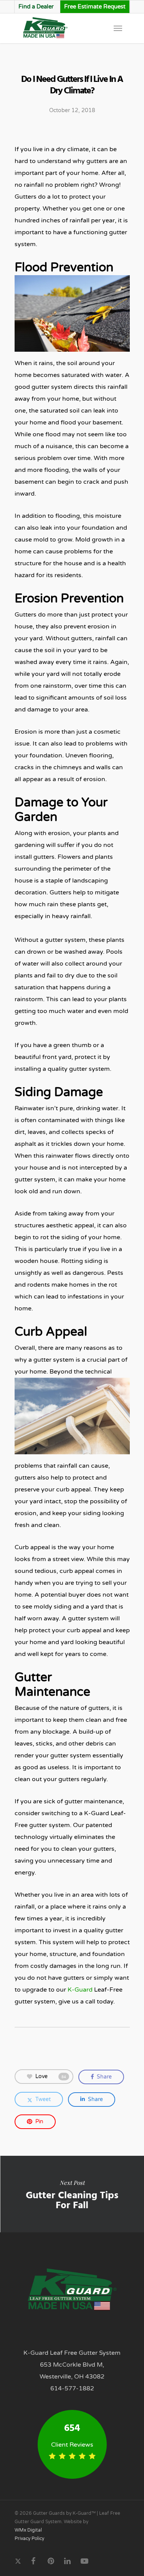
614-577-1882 (72, 2388)
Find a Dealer (36, 7)
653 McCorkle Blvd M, (72, 2365)
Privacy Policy (29, 2538)
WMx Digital (28, 2530)
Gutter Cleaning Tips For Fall (72, 2194)
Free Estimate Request (95, 7)
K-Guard (80, 1990)
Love (51, 2076)
